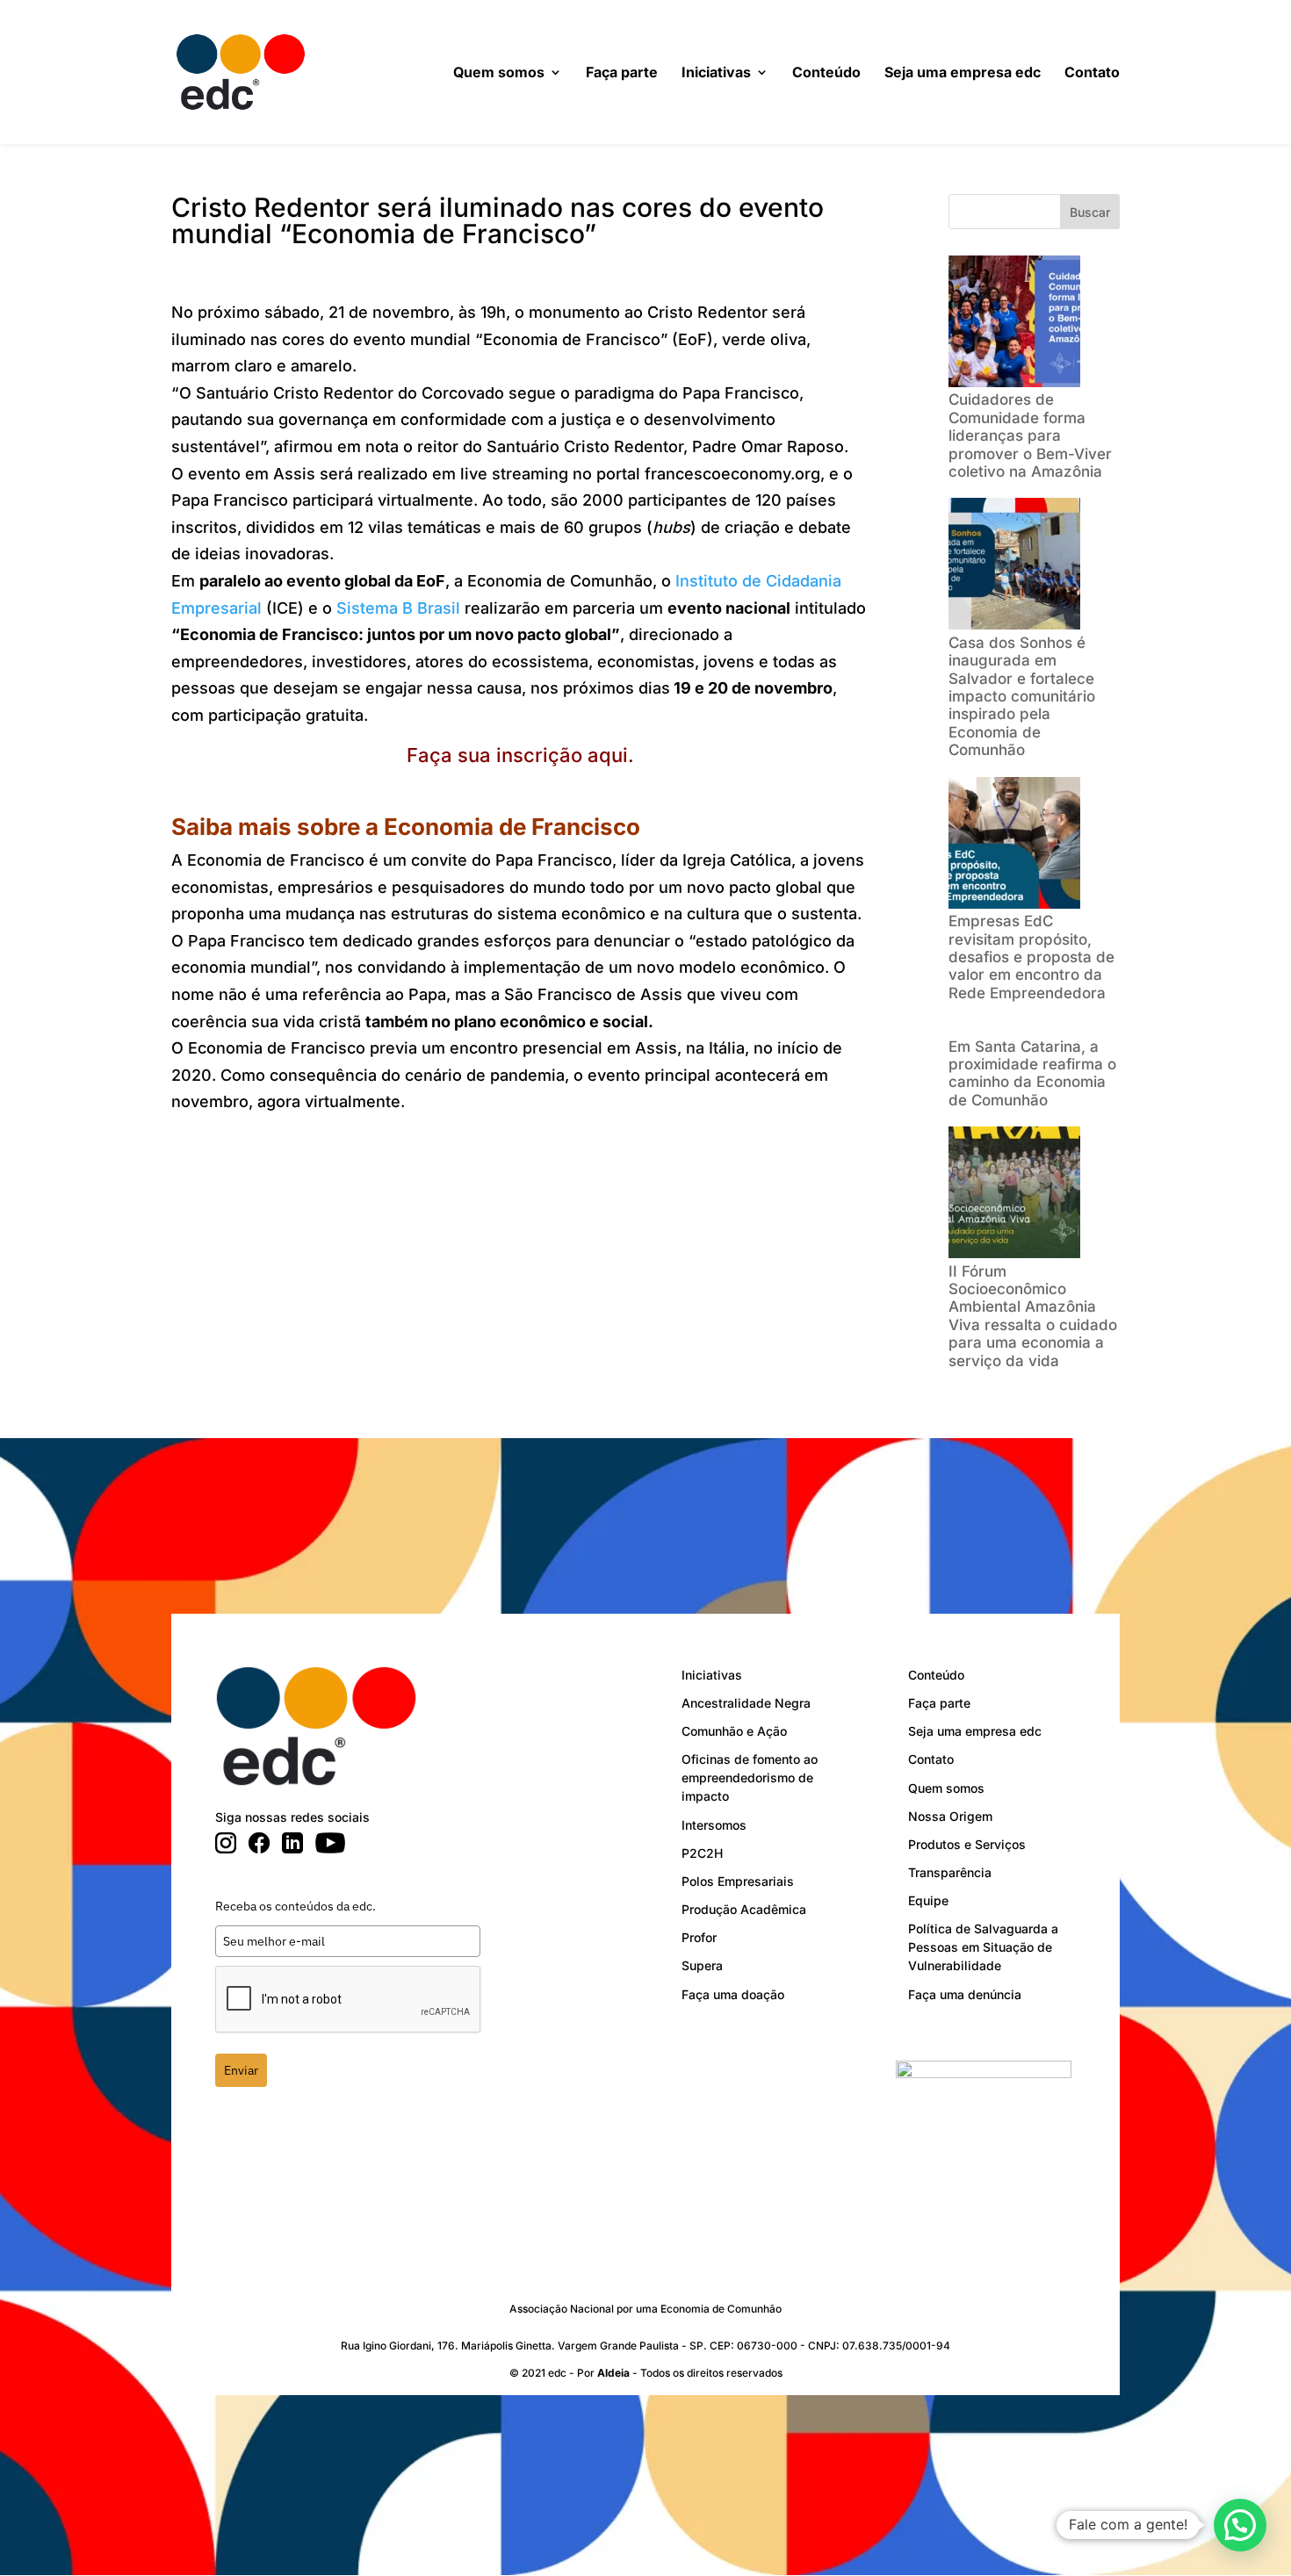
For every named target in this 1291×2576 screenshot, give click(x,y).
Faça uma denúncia (965, 1994)
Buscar (1090, 212)
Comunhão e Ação (734, 1731)
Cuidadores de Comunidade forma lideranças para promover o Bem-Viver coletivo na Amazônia (1030, 435)
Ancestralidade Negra (746, 1703)
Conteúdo (826, 73)
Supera (702, 1965)
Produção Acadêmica (744, 1909)
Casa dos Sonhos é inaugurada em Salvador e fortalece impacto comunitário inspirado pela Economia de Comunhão (1022, 696)
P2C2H (702, 1853)
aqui (608, 755)
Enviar (241, 2070)
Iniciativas (716, 73)
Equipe (928, 1900)
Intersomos (714, 1825)
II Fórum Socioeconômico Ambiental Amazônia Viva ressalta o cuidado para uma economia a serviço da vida (1033, 1316)
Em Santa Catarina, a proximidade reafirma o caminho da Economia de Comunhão (1032, 1073)
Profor (699, 1937)
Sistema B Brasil (398, 608)
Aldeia (613, 2373)
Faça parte (622, 73)
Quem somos (499, 73)
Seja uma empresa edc (963, 73)
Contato (1092, 73)
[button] (1240, 2525)
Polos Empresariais (738, 1881)
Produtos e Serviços (967, 1844)
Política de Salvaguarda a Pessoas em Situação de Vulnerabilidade (983, 1947)
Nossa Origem (950, 1816)
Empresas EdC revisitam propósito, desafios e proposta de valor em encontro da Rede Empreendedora (1031, 957)
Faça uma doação (733, 1994)
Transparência (950, 1872)
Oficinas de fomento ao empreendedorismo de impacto (750, 1777)
